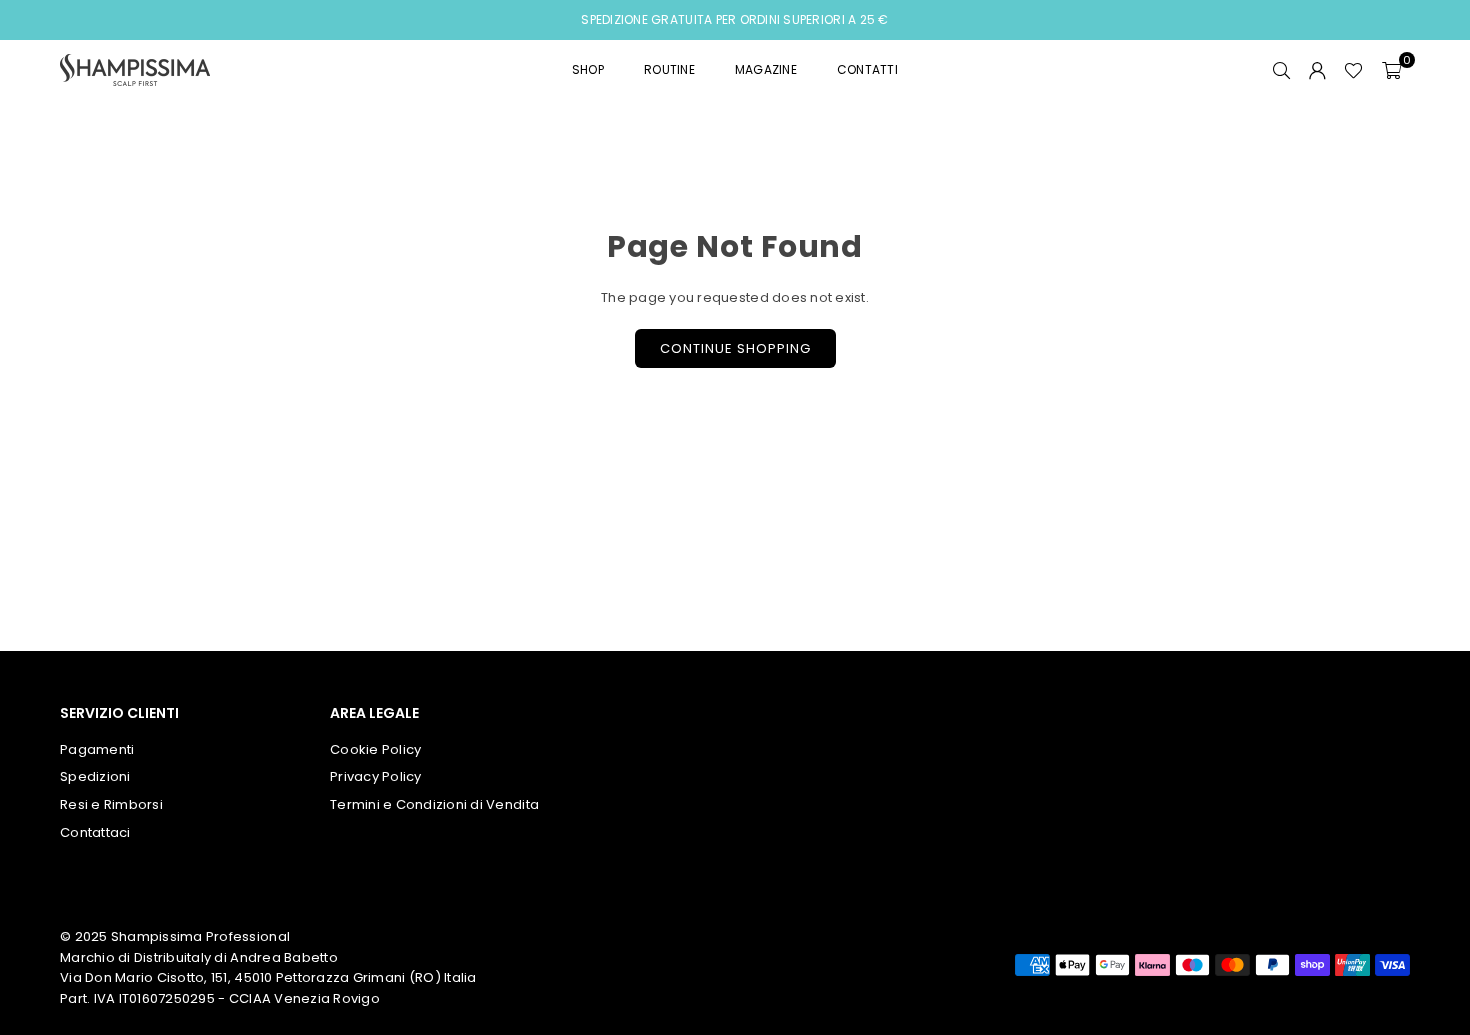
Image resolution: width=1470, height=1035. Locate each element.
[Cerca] (1281, 70)
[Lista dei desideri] (1353, 70)
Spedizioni (95, 776)
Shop (588, 69)
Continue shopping (735, 348)
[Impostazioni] (1317, 70)
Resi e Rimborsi (111, 804)
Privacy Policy (376, 776)
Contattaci (95, 832)
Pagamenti (97, 749)
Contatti (867, 69)
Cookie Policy (375, 749)
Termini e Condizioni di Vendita (434, 804)
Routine (669, 69)
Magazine (766, 69)
